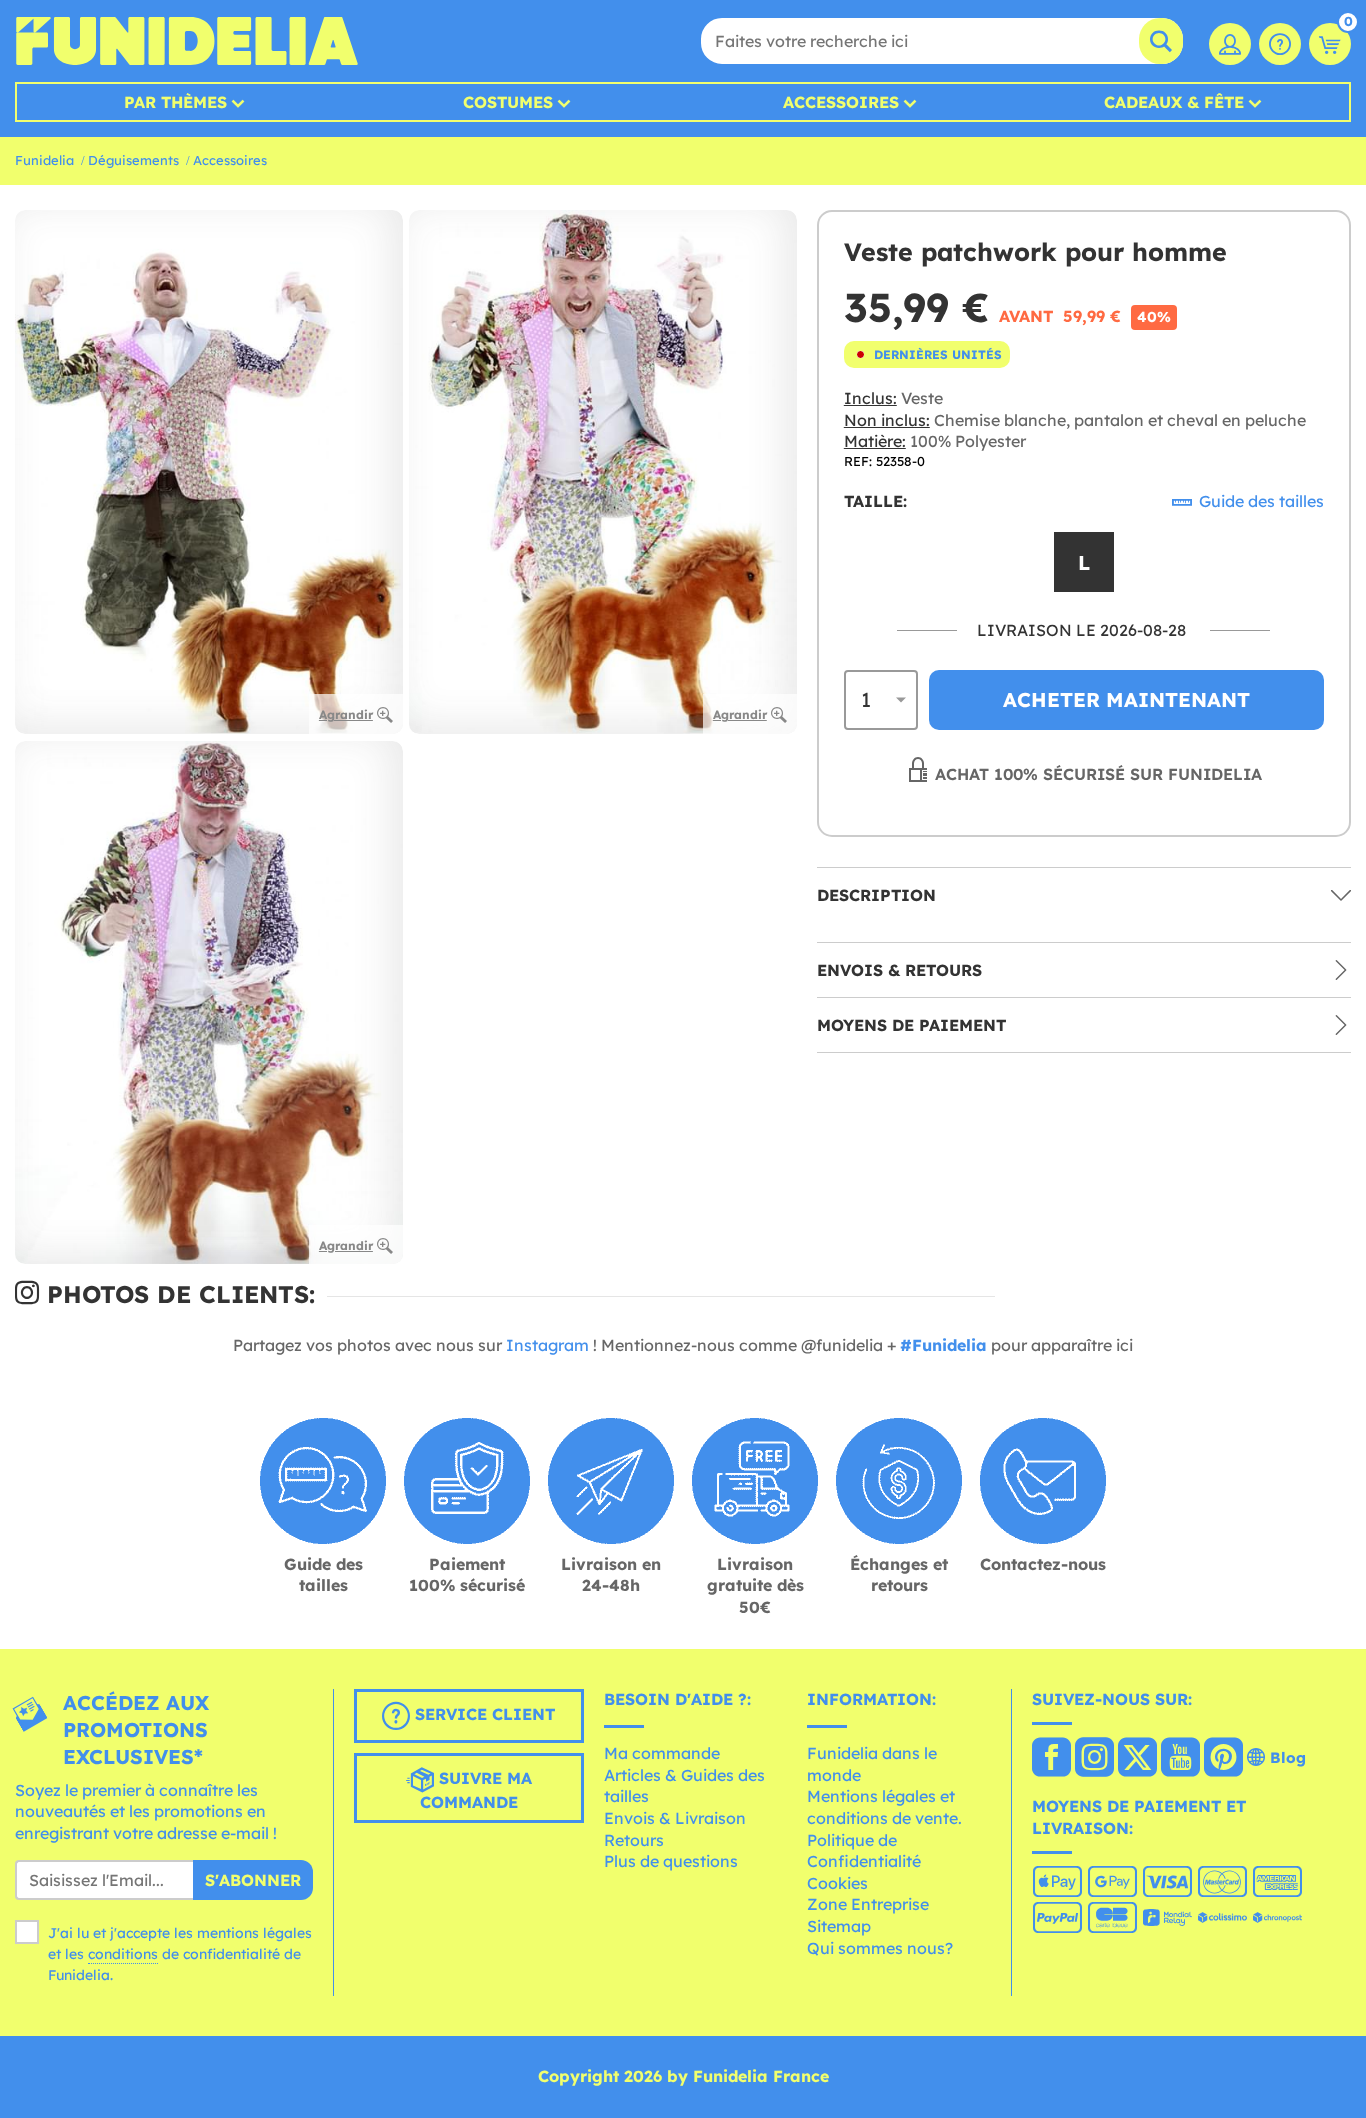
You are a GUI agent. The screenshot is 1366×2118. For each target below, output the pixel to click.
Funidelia (44, 160)
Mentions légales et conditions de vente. (884, 1807)
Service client (482, 1714)
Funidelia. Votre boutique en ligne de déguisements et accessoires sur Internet (186, 41)
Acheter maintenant (1126, 699)
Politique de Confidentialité (864, 1851)
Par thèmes (175, 102)
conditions (123, 1954)
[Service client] (1280, 44)
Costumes (508, 102)
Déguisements (133, 160)
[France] (1051, 1759)
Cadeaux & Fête (1174, 102)
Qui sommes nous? (880, 1948)
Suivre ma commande (476, 1790)
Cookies (837, 1883)
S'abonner (253, 1880)
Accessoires (841, 102)
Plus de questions (671, 1861)
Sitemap (839, 1926)
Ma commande (662, 1753)
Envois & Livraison (675, 1818)
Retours (634, 1840)
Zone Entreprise (868, 1904)
